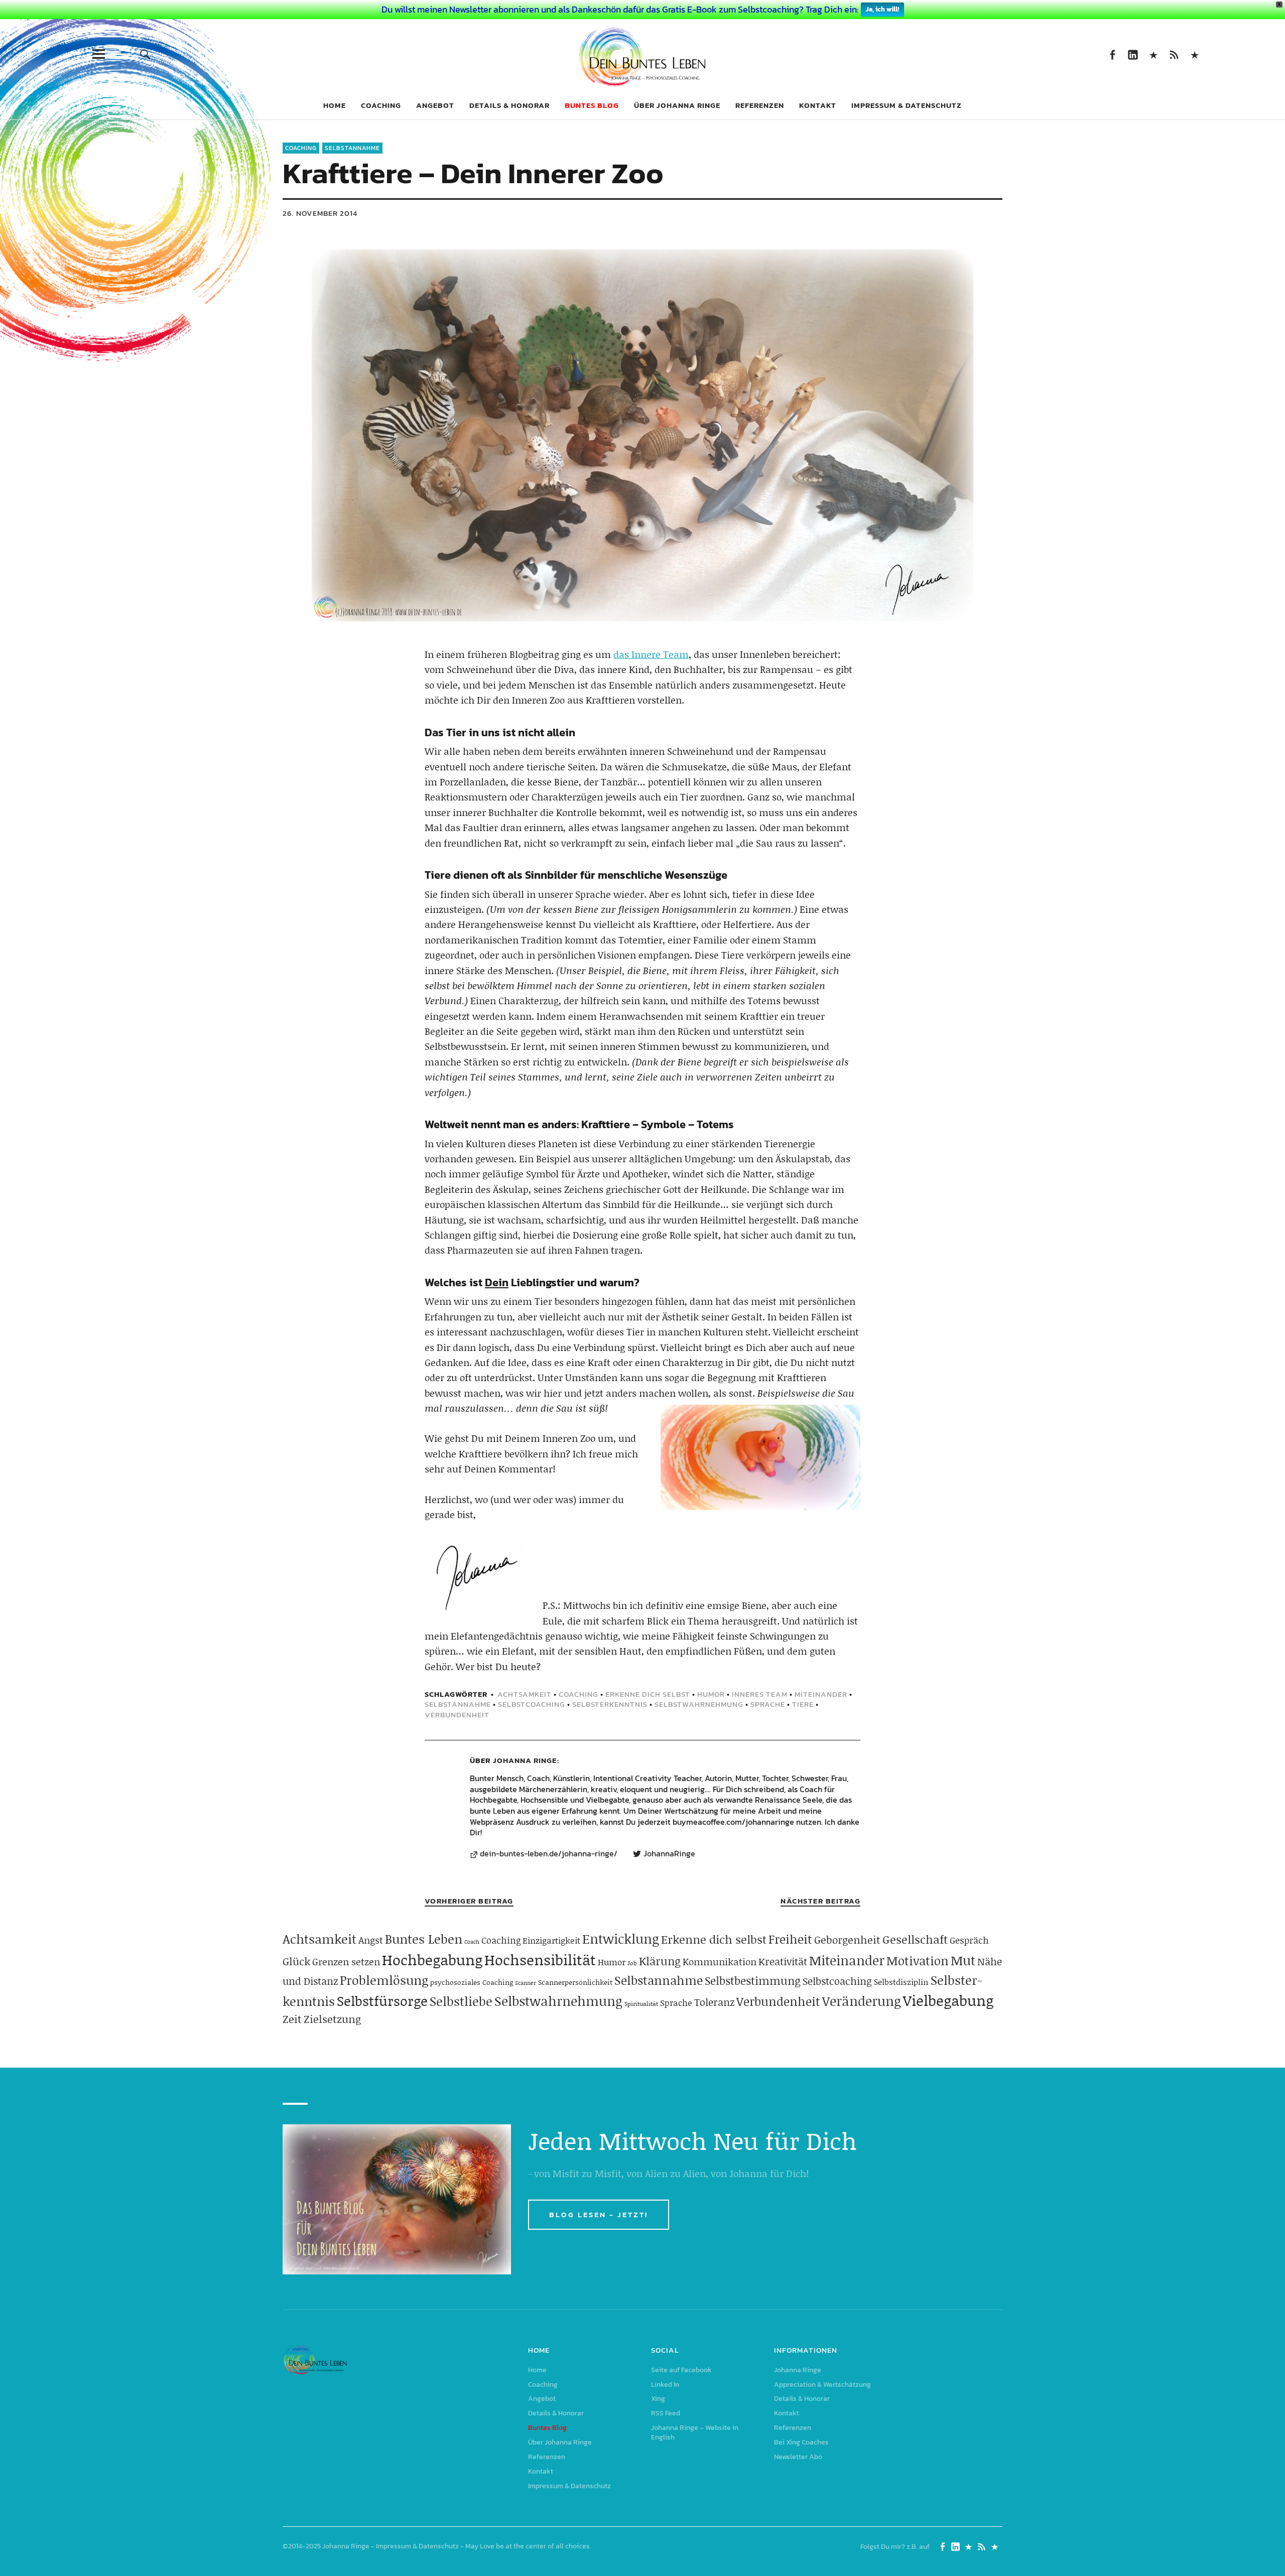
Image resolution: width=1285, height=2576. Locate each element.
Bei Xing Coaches (801, 2442)
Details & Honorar (509, 105)
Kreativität (783, 1961)
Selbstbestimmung (753, 1981)
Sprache (768, 1704)
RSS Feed (1174, 54)
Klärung (660, 1961)
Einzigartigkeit (551, 1940)
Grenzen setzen (346, 1961)
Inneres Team (760, 1694)
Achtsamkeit (525, 1694)
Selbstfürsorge (382, 2000)
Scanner (526, 1983)
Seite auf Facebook (1112, 54)
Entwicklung (621, 1939)
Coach (472, 1942)
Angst (371, 1940)
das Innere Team (651, 654)
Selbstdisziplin (901, 1982)
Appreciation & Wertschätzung (822, 2385)
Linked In (1133, 54)
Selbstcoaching (532, 1704)
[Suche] (145, 54)
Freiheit (790, 1939)
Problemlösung (384, 1980)
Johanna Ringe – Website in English (1194, 54)
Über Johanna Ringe (677, 105)
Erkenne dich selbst (648, 1694)
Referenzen (760, 105)
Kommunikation (720, 1961)
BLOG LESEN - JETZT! (599, 2214)
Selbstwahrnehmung (699, 1704)
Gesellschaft (915, 1939)
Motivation (918, 1960)
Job (632, 1963)
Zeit (292, 2019)
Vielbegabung (948, 2000)
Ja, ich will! (882, 9)
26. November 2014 (320, 213)
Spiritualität (641, 2004)
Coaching (381, 105)
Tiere (803, 1704)
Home (335, 105)
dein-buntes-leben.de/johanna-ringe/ (549, 1854)
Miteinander (821, 1694)
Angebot (435, 105)
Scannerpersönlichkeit (575, 1982)
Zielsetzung (332, 2019)
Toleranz (714, 2002)
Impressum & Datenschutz (907, 105)
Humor (711, 1694)
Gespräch (969, 1940)
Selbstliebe (461, 2001)
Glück (296, 1961)
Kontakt (818, 105)
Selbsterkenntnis (610, 1704)
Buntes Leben (424, 1939)
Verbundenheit (457, 1715)
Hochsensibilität (540, 1959)
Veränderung (862, 2001)
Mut (963, 1960)
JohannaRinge (669, 1854)
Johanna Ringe (525, 1760)
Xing (1153, 54)
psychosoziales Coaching (472, 1982)
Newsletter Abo (798, 2457)
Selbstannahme (352, 148)
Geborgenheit (847, 1940)
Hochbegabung (432, 1959)
